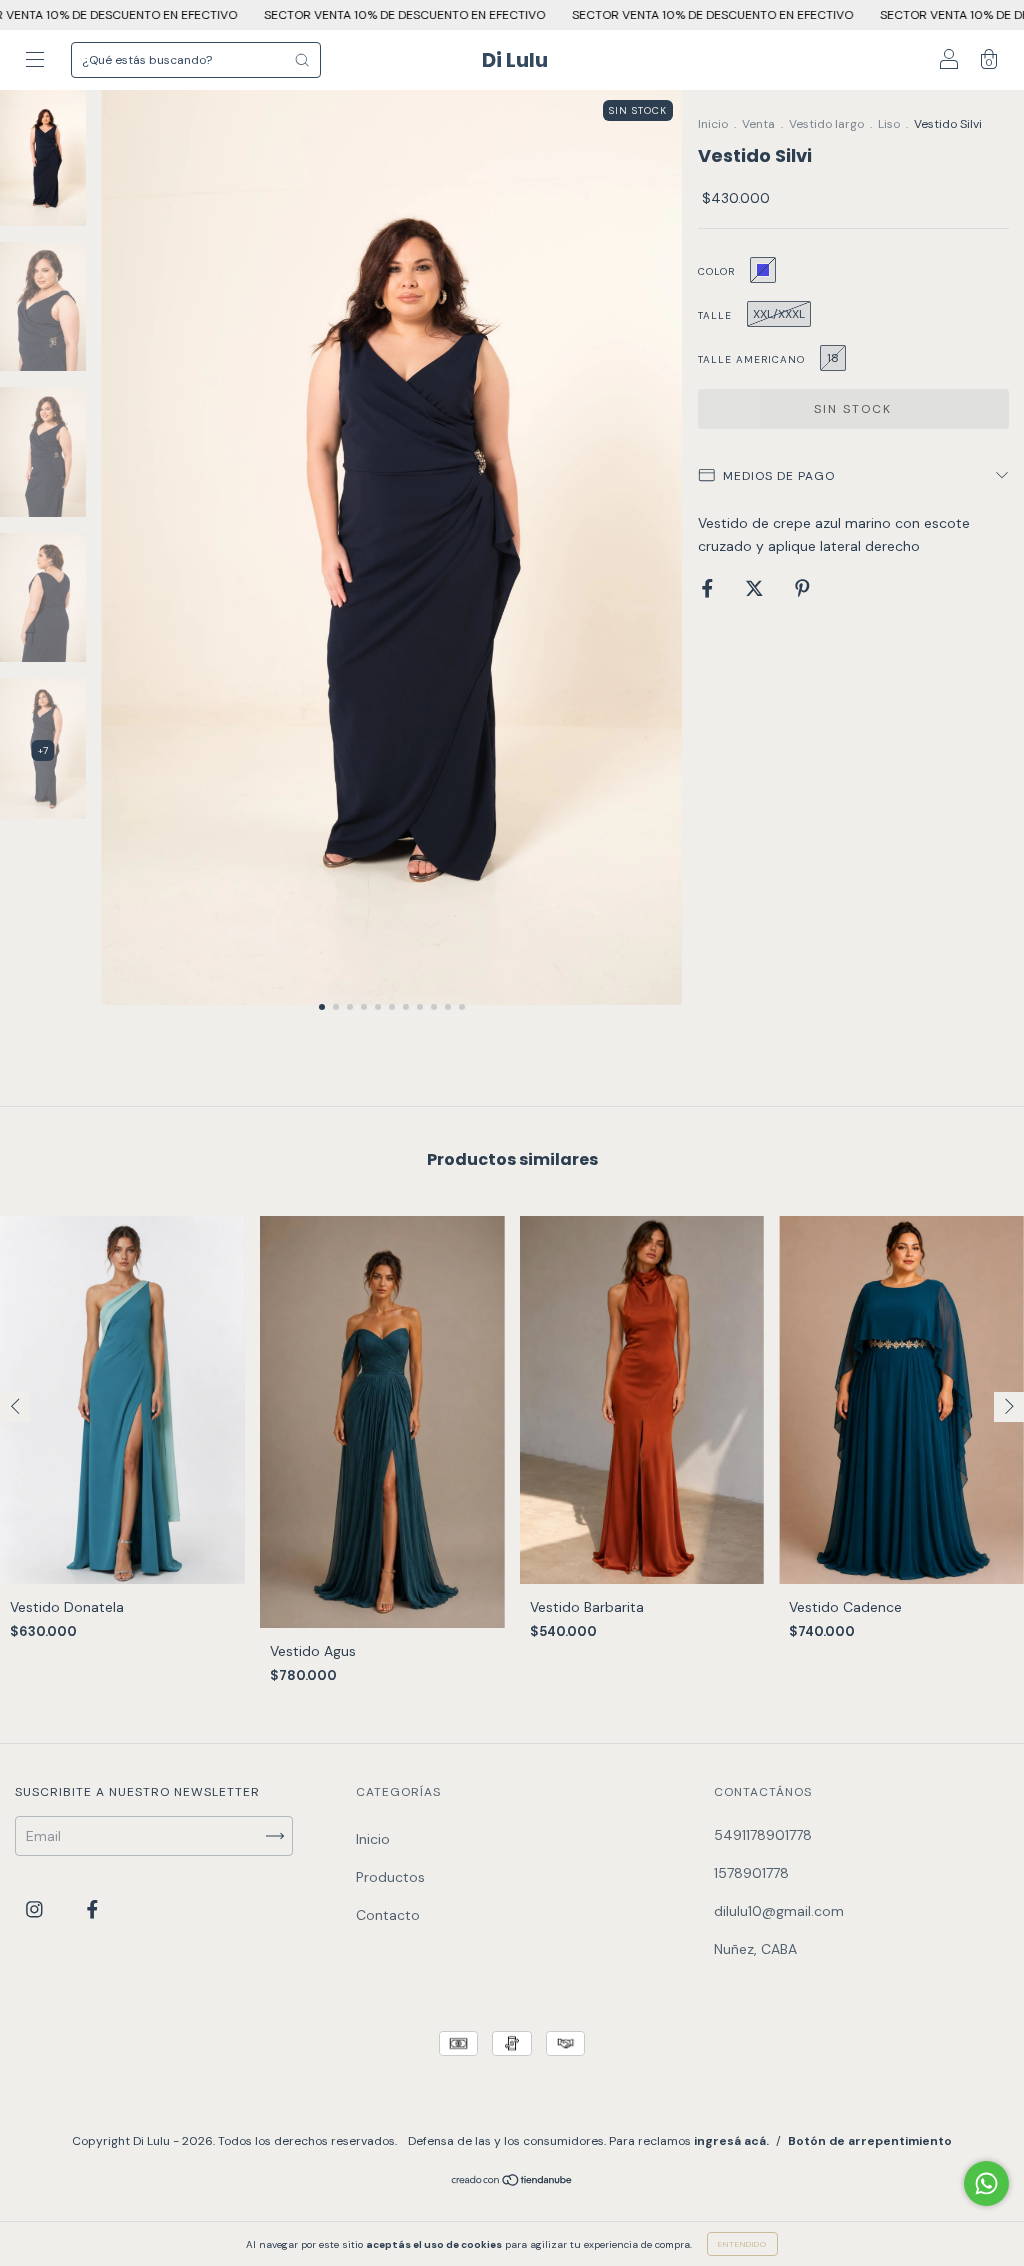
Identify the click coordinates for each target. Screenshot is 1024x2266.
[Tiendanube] (512, 2182)
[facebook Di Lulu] (92, 1910)
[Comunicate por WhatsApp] (986, 2183)
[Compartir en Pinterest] (802, 588)
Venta (758, 124)
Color (716, 271)
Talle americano (751, 359)
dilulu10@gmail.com (779, 1911)
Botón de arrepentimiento (870, 2141)
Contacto (388, 1915)
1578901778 (751, 1873)
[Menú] (35, 62)
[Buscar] (302, 60)
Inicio (713, 124)
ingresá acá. (731, 2141)
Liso (889, 124)
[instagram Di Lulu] (36, 1910)
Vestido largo (826, 124)
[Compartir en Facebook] (709, 588)
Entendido (742, 2244)
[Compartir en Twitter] (756, 588)
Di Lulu (515, 60)
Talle (715, 315)
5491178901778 (763, 1835)
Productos (390, 1877)
